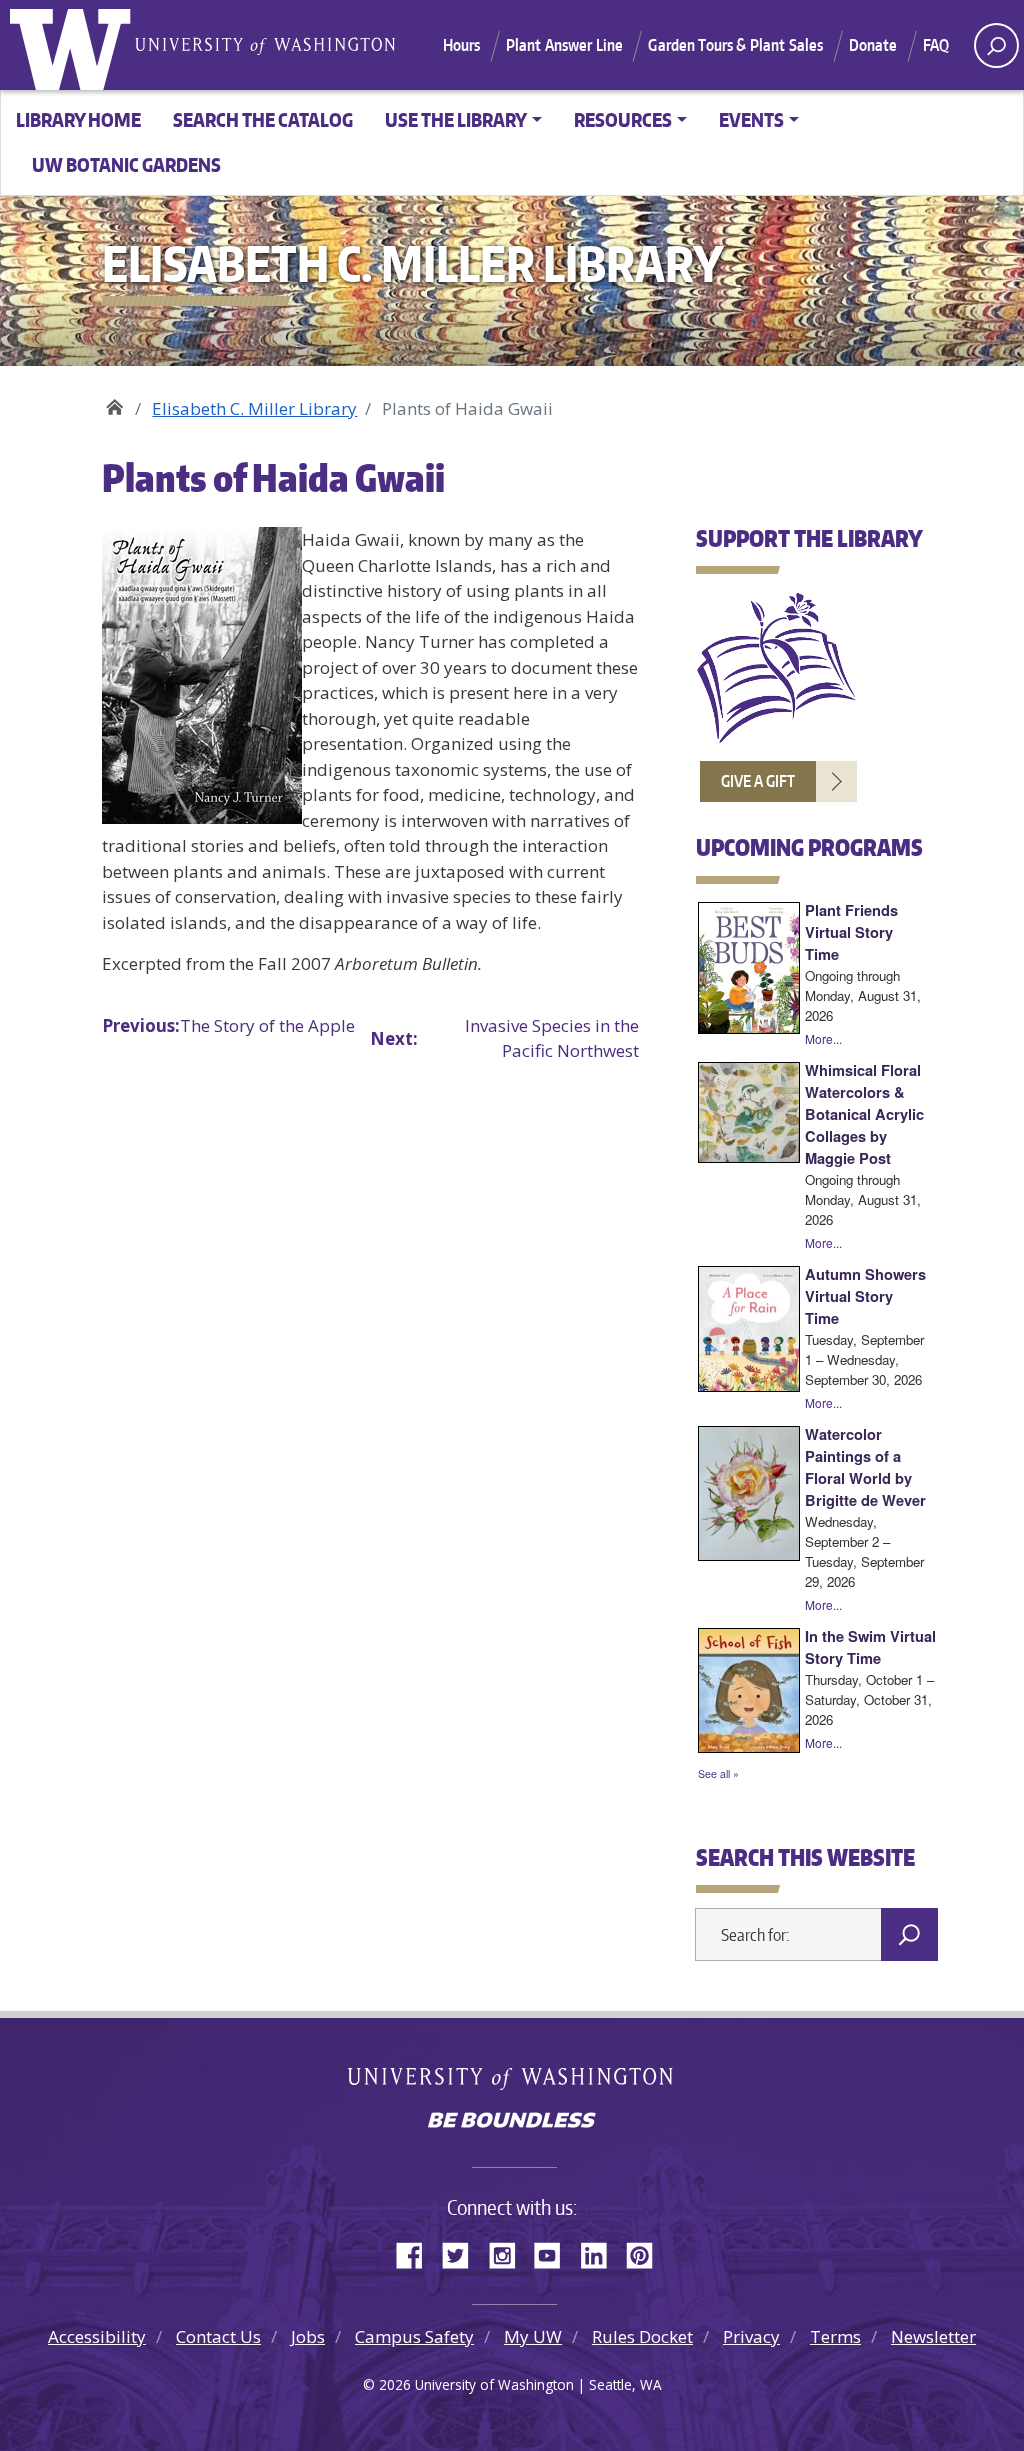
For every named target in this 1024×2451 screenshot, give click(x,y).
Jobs (308, 2336)
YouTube (555, 2252)
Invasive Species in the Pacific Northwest (504, 1038)
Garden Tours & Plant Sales (735, 45)
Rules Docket (642, 2336)
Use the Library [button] (456, 119)
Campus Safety (414, 2336)
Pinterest (647, 2252)
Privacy (751, 2336)
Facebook (417, 2252)
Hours (462, 45)
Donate (873, 45)
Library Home (78, 119)
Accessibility (97, 2336)
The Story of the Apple (228, 1025)
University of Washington (75, 45)
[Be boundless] (512, 2122)
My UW (533, 2336)
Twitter (463, 2252)
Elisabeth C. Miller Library (114, 401)
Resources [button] (623, 119)
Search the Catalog (263, 119)
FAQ (936, 45)
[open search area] (996, 45)
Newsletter (933, 2336)
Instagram (509, 2252)
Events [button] (751, 119)
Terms (835, 2336)
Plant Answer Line (565, 45)
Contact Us (218, 2336)
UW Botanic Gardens (126, 164)
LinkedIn (601, 2252)
